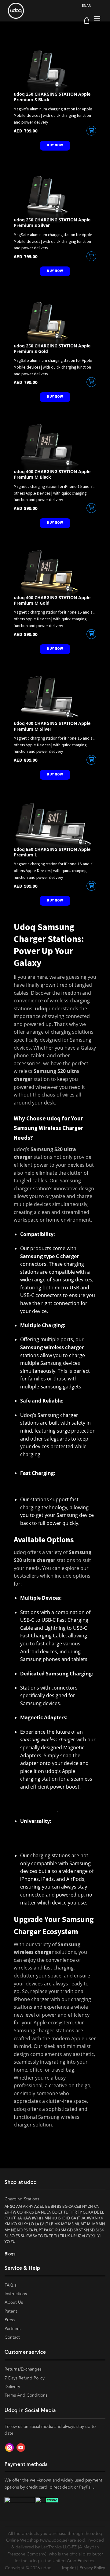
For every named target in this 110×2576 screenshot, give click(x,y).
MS (71, 2224)
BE (48, 2207)
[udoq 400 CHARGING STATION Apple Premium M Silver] (55, 698)
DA (37, 2212)
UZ (79, 2236)
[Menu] (97, 19)
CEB (78, 2207)
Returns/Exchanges (23, 2369)
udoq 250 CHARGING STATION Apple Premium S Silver (52, 223)
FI (70, 2212)
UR (73, 2236)
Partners (13, 2329)
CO (20, 2212)
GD (70, 2230)
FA (31, 2230)
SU (23, 2236)
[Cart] (87, 20)
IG (64, 2218)
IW (34, 2218)
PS (26, 2230)
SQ (13, 2207)
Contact (12, 2337)
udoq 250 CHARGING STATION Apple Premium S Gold (52, 349)
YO (7, 2242)
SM (64, 2230)
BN (53, 2207)
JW (89, 2218)
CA (71, 2207)
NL (43, 2212)
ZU (13, 2242)
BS (59, 2207)
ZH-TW (10, 2212)
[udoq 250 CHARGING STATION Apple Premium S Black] (55, 68)
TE (51, 2236)
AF (7, 2207)
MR (95, 2224)
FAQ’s (11, 2285)
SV (35, 2236)
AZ (37, 2207)
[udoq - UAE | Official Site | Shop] (38, 11)
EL (102, 2212)
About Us (14, 2302)
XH (94, 2236)
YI (99, 2236)
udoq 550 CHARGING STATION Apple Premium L (52, 852)
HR (26, 2212)
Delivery (12, 2387)
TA (46, 2236)
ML (77, 2224)
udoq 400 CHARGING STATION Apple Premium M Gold (52, 600)
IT (79, 2218)
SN (86, 2230)
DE (97, 2212)
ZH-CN (94, 2207)
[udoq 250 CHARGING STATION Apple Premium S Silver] (55, 194)
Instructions (16, 2294)
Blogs (10, 2254)
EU (42, 2207)
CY (88, 2236)
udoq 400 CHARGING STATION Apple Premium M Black (52, 474)
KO (14, 2224)
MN (102, 2224)
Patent (11, 2311)
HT (13, 2218)
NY (85, 2207)
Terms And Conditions (26, 2395)
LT (46, 2224)
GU (7, 2218)
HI (39, 2218)
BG (65, 2207)
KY (26, 2224)
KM (7, 2224)
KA (91, 2212)
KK (101, 2218)
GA (73, 2218)
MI (89, 2224)
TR (62, 2236)
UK (68, 2236)
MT (83, 2224)
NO (20, 2230)
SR (76, 2230)
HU (54, 2218)
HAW (27, 2218)
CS (32, 2212)
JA (83, 2218)
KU (20, 2224)
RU (58, 2230)
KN (95, 2218)
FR (75, 2212)
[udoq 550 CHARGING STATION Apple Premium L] (55, 824)
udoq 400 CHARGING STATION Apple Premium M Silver (52, 726)
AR (89, 5)
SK (102, 2230)
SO (12, 2236)
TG (40, 2236)
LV (42, 2224)
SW (29, 2236)
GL (85, 2212)
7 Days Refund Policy (25, 2378)
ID (68, 2218)
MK (57, 2224)
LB (51, 2224)
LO (31, 2224)
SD (92, 2230)
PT (41, 2230)
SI (97, 2230)
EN (84, 5)
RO (52, 2230)
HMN (46, 2218)
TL (66, 2212)
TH (57, 2236)
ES (18, 2236)
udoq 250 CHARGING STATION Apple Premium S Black (52, 97)
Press (10, 2320)
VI (83, 2236)
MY (7, 2230)
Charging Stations (22, 2199)
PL (36, 2230)
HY (31, 2207)
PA (46, 2230)
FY (80, 2212)
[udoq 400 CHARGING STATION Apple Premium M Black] (55, 446)
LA (37, 2224)
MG (64, 2224)
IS (59, 2218)
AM (19, 2207)
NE (13, 2230)
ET (61, 2212)
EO (55, 2212)
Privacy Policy (92, 2568)
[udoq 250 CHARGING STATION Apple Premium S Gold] (55, 320)
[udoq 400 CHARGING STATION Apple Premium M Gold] (55, 572)
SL (7, 2236)
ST (81, 2230)
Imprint (69, 2568)
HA (19, 2218)
